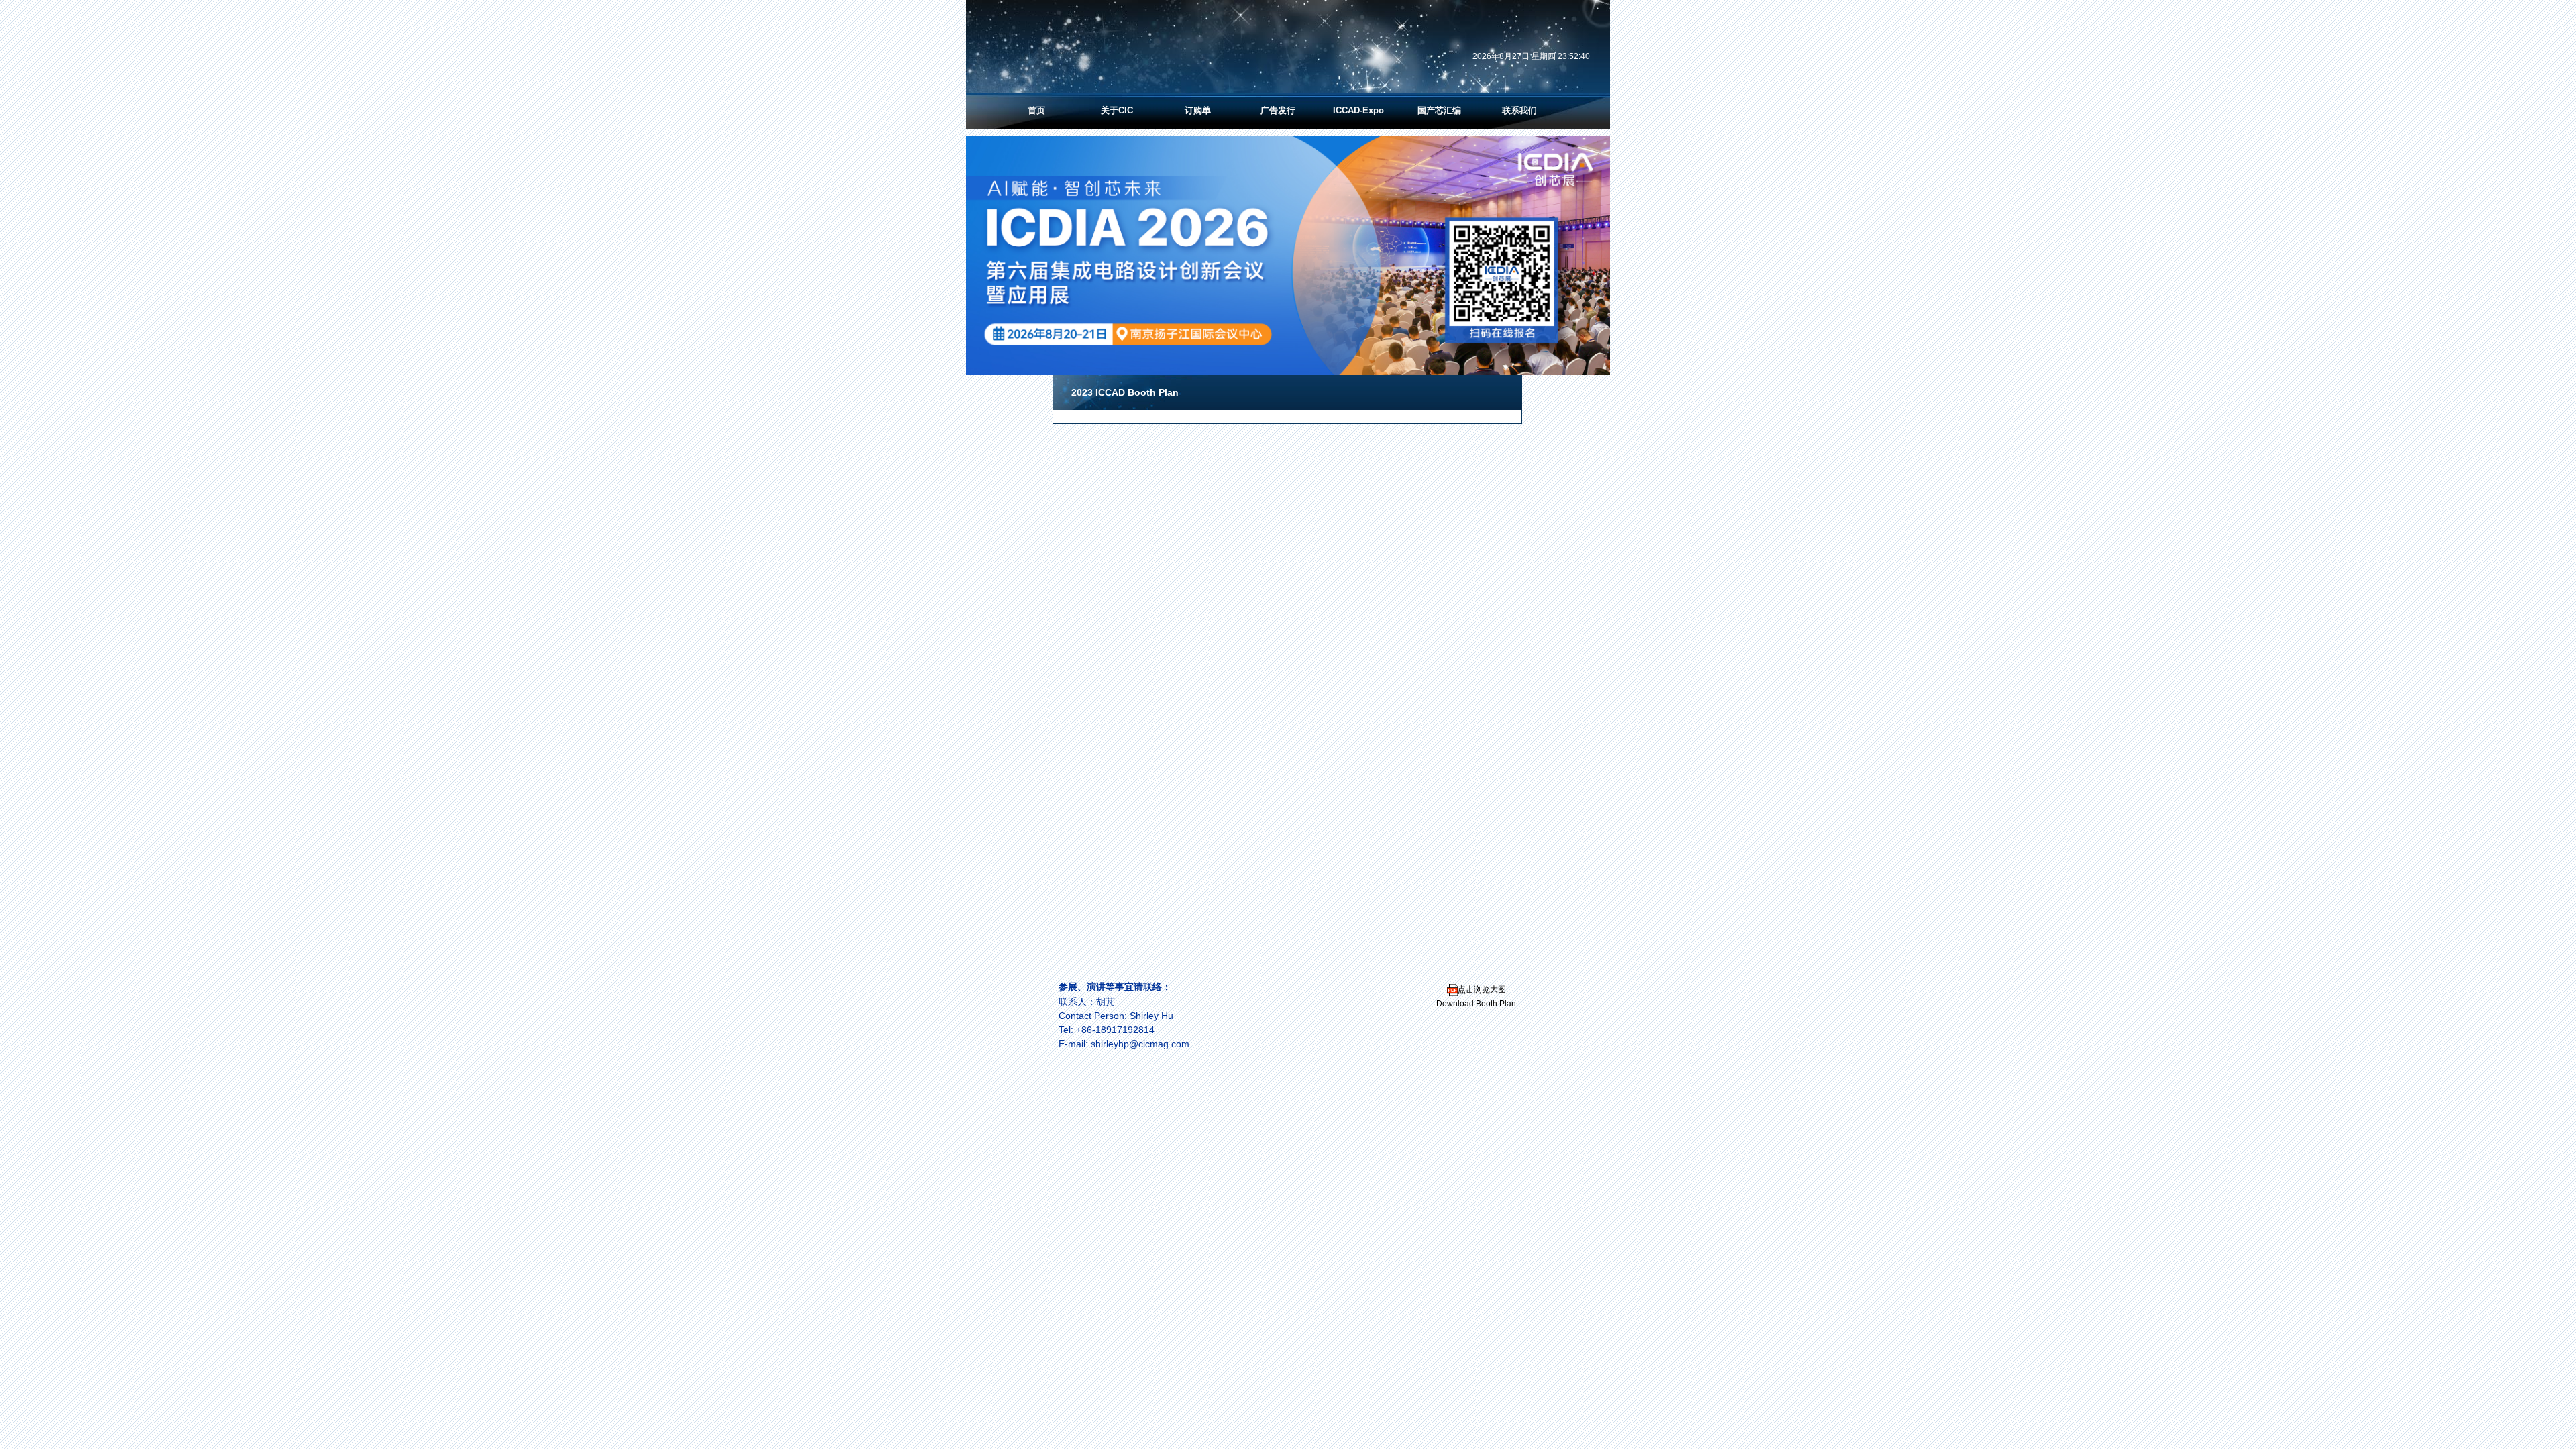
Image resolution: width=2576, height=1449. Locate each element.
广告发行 (1278, 110)
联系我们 (1519, 110)
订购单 (1198, 110)
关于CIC (1117, 110)
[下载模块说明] (1452, 989)
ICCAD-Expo (1358, 110)
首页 (1036, 110)
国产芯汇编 (1439, 110)
